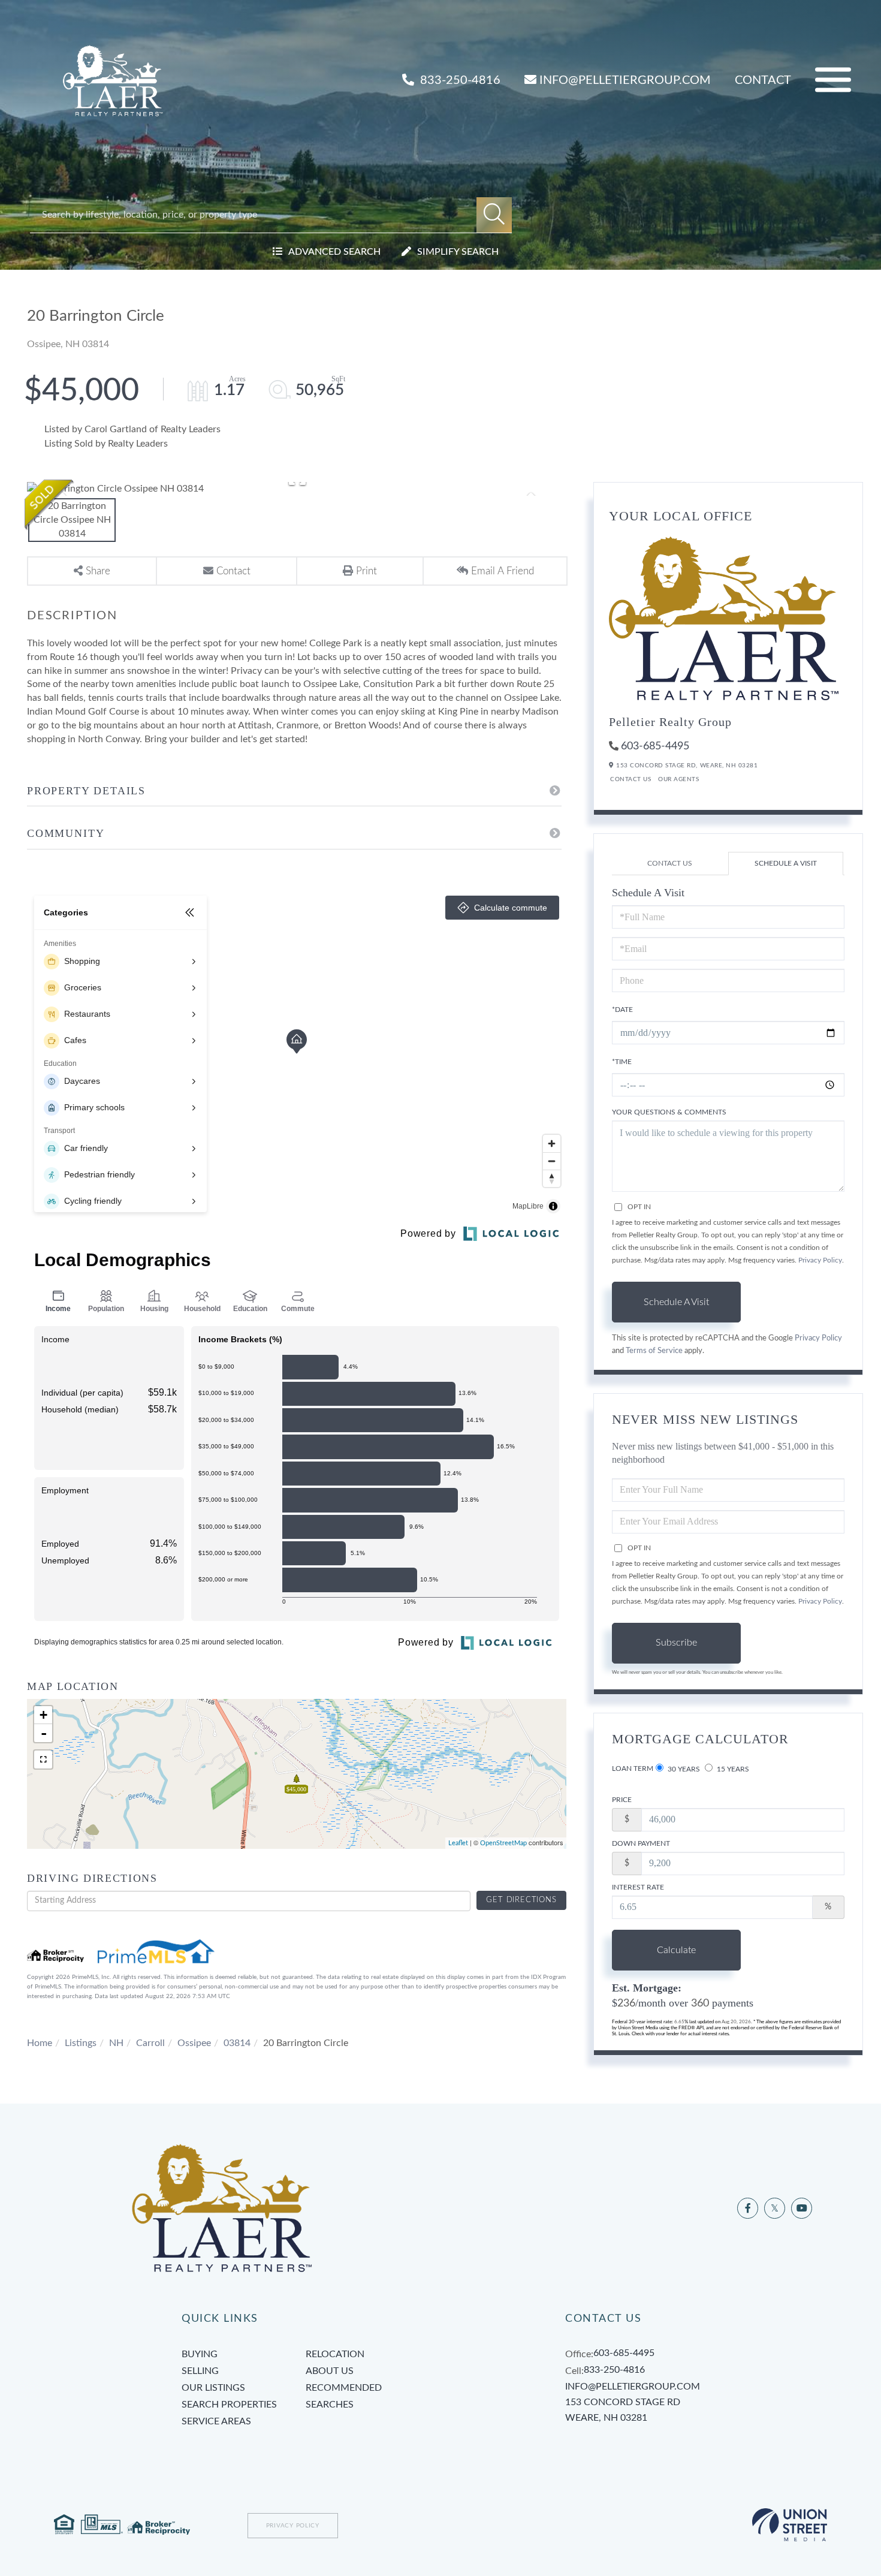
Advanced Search (334, 252)
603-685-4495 (655, 746)
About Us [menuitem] (330, 2371)
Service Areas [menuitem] (216, 2421)
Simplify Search (458, 252)
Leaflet (458, 1843)
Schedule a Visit (786, 863)
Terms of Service (654, 1351)
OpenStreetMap (503, 1843)
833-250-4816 (459, 80)
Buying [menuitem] (200, 2354)
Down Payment (641, 1843)
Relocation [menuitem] (335, 2354)
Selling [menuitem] (200, 2371)
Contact (763, 80)
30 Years (683, 1769)
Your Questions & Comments (669, 1112)
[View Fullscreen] (43, 1759)
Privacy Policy (820, 1260)
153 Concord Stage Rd (623, 2410)
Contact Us (630, 779)
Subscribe (676, 1643)
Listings (81, 2043)
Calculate (676, 1950)
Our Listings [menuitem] (213, 2388)
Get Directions (521, 1900)
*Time (622, 1062)
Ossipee (194, 2043)
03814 (237, 2043)
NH (116, 2043)
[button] (494, 215)
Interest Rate (638, 1887)
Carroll (150, 2043)
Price (622, 1800)
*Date (622, 1010)
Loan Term (633, 1768)
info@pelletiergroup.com (625, 80)
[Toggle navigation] (833, 80)
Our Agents (678, 779)
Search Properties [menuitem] (229, 2405)
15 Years (732, 1769)
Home (40, 2043)
